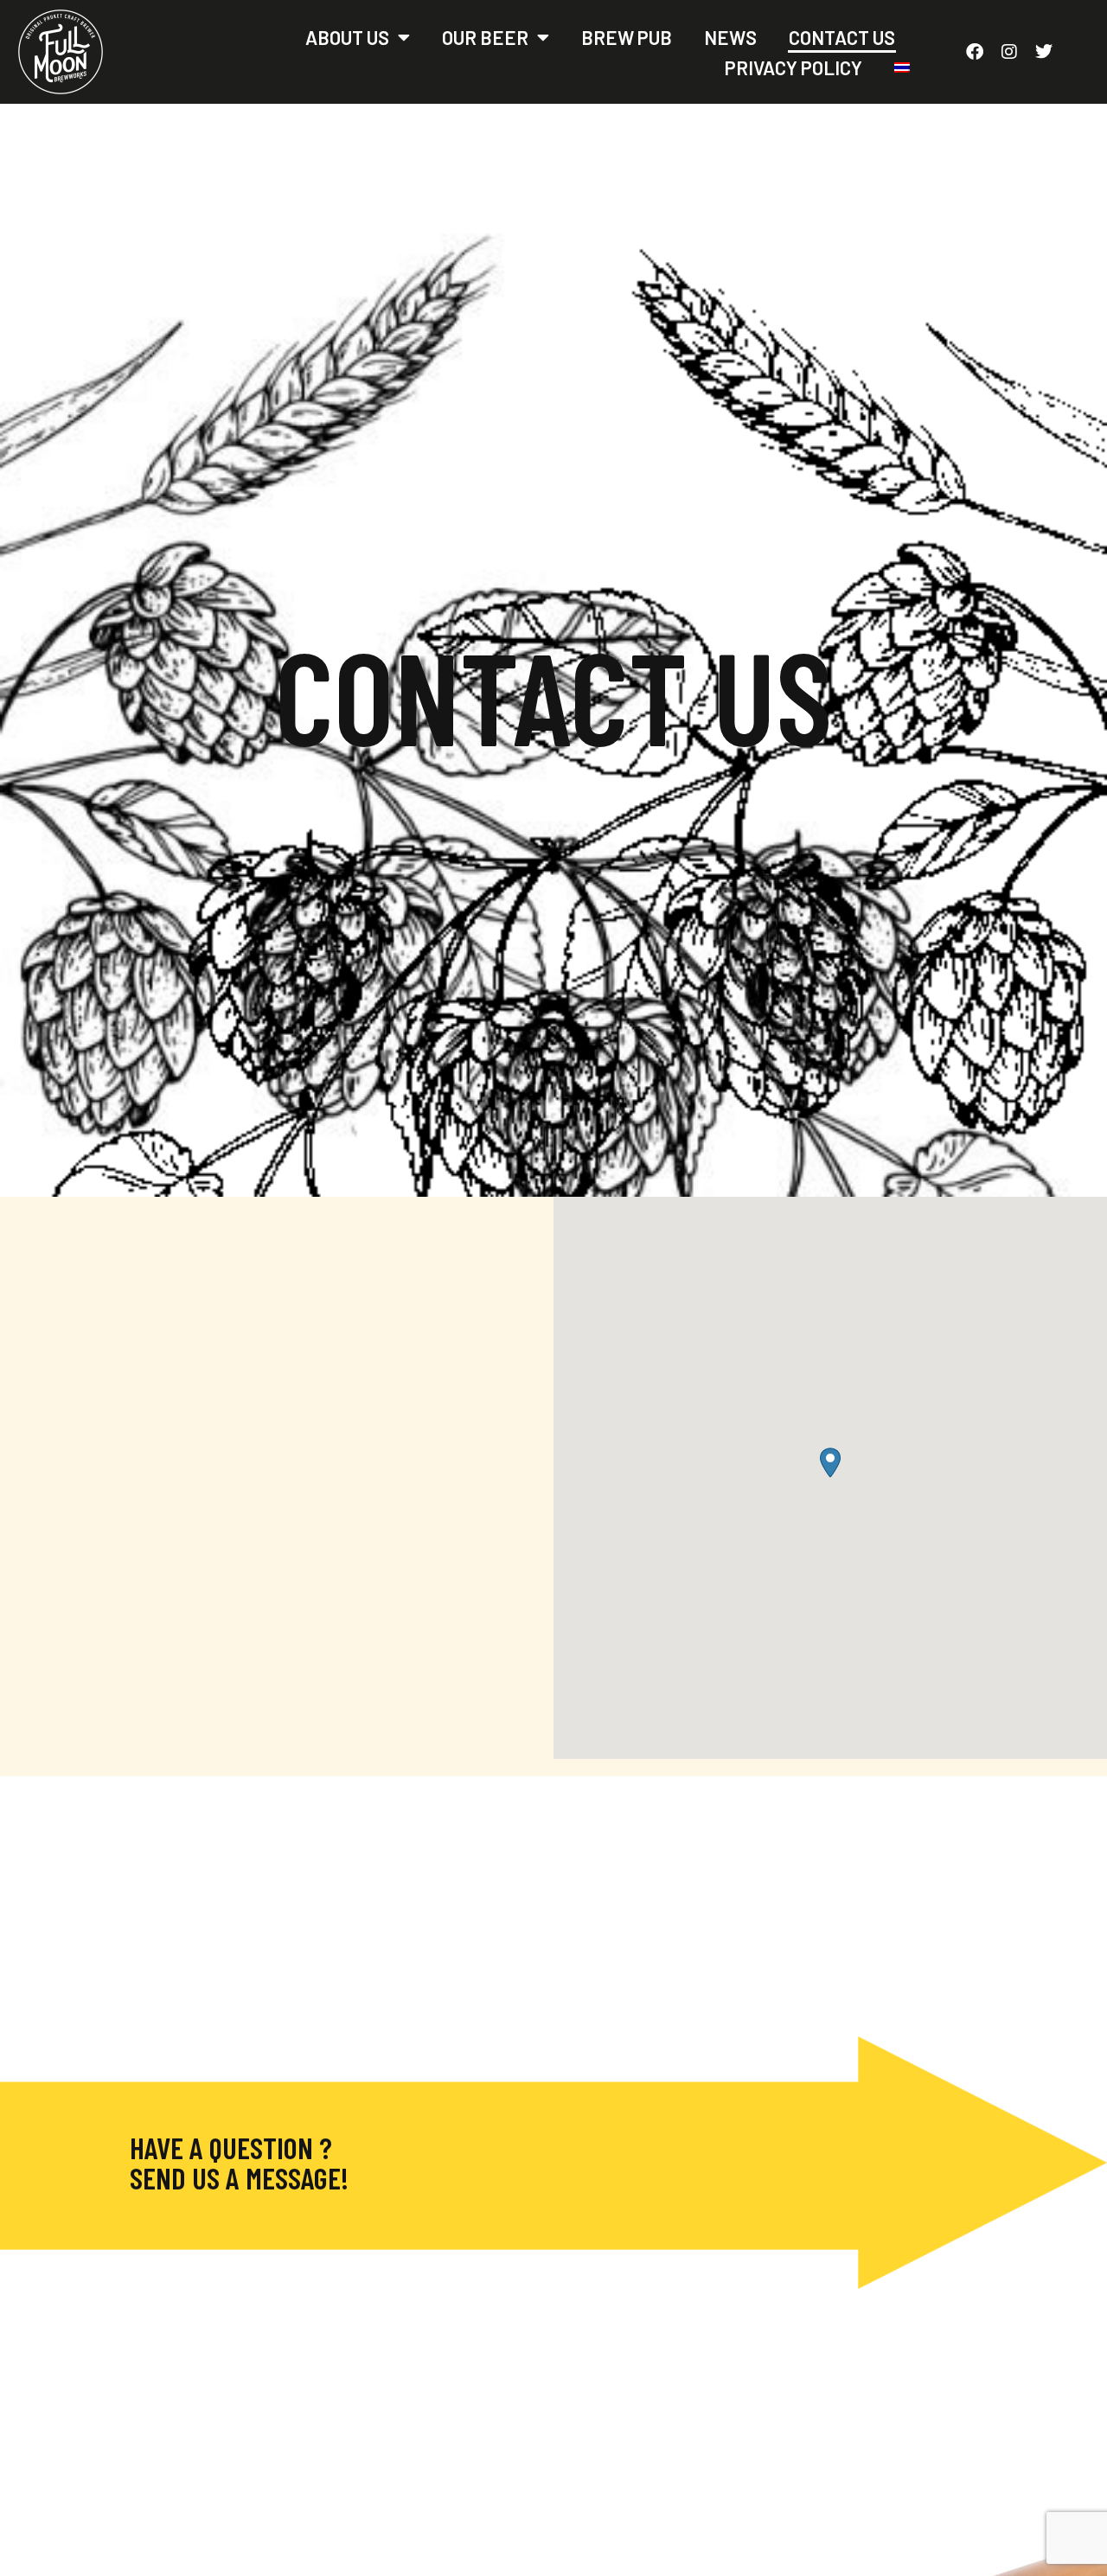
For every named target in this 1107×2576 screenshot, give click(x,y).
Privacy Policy (793, 67)
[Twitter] (1044, 52)
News (730, 37)
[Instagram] (1009, 52)
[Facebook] (975, 52)
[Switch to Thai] (902, 67)
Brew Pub (627, 37)
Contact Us (842, 37)
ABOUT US (347, 37)
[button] (830, 1463)
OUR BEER (485, 37)
